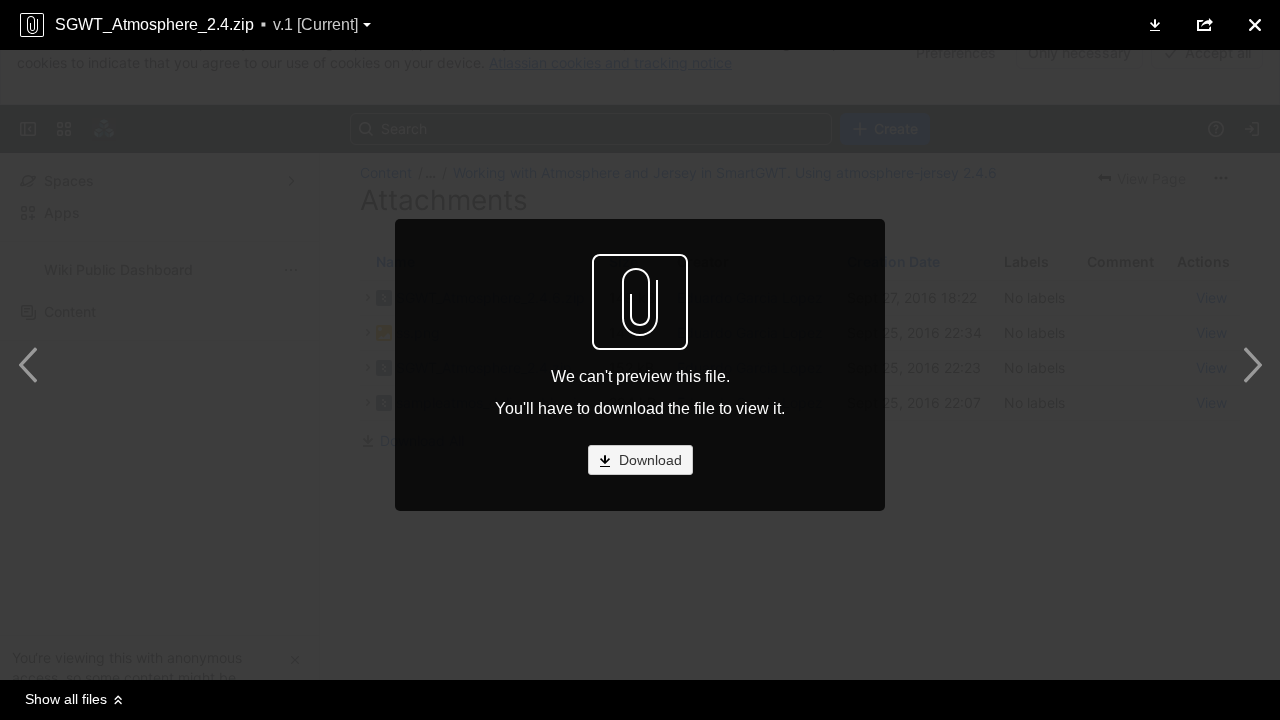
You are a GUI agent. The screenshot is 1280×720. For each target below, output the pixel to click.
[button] (1155, 25)
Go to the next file (1247, 365)
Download (648, 460)
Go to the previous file (32, 365)
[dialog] (640, 360)
